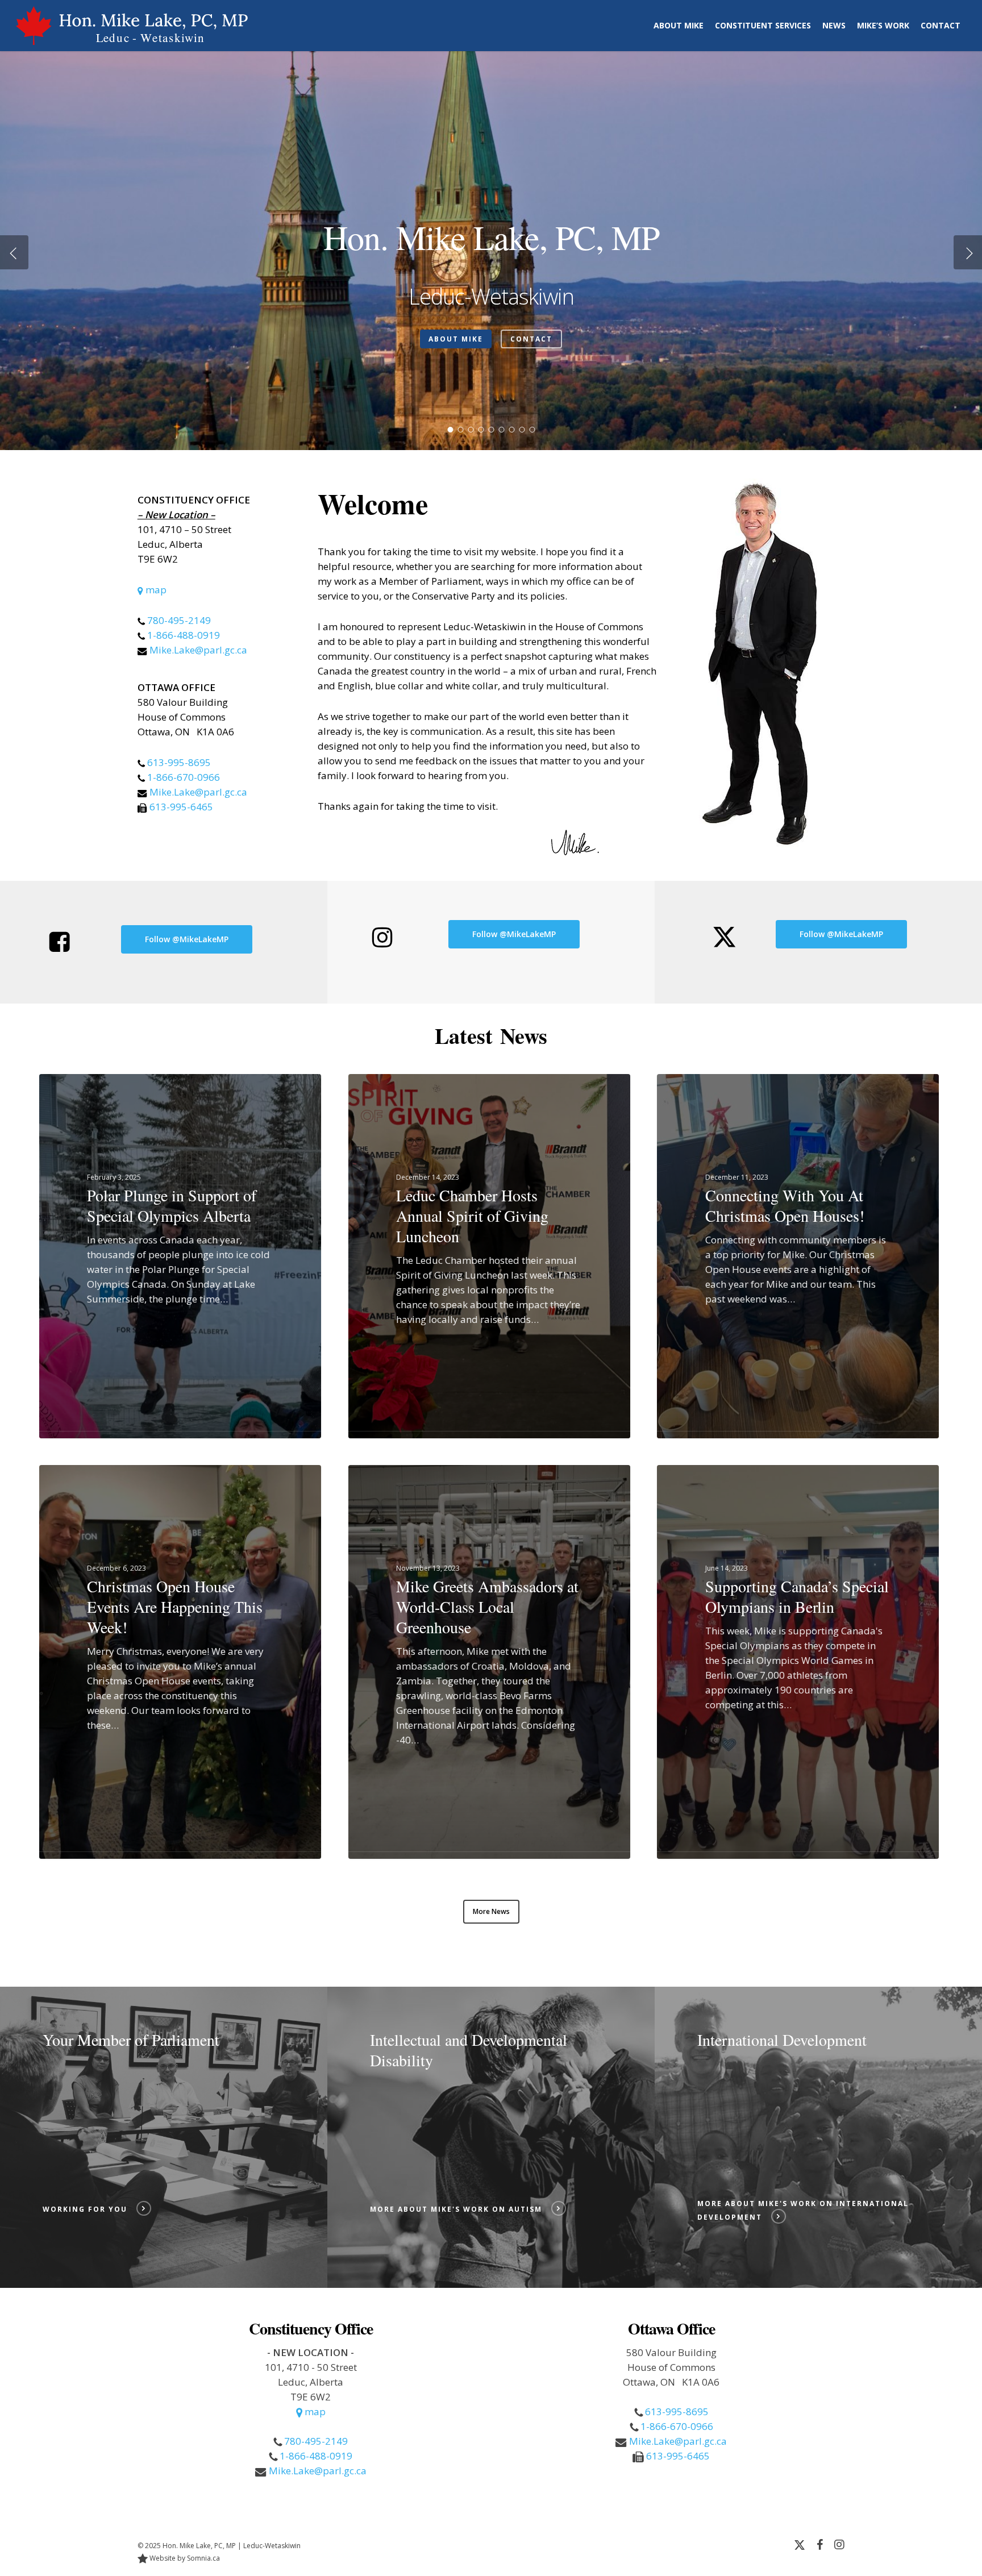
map (155, 590)
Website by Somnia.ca (184, 2558)
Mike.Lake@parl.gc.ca (198, 650)
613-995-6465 (181, 807)
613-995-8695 (179, 762)
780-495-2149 (179, 620)
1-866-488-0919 (184, 635)
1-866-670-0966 (184, 777)
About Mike (456, 339)
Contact (531, 339)
